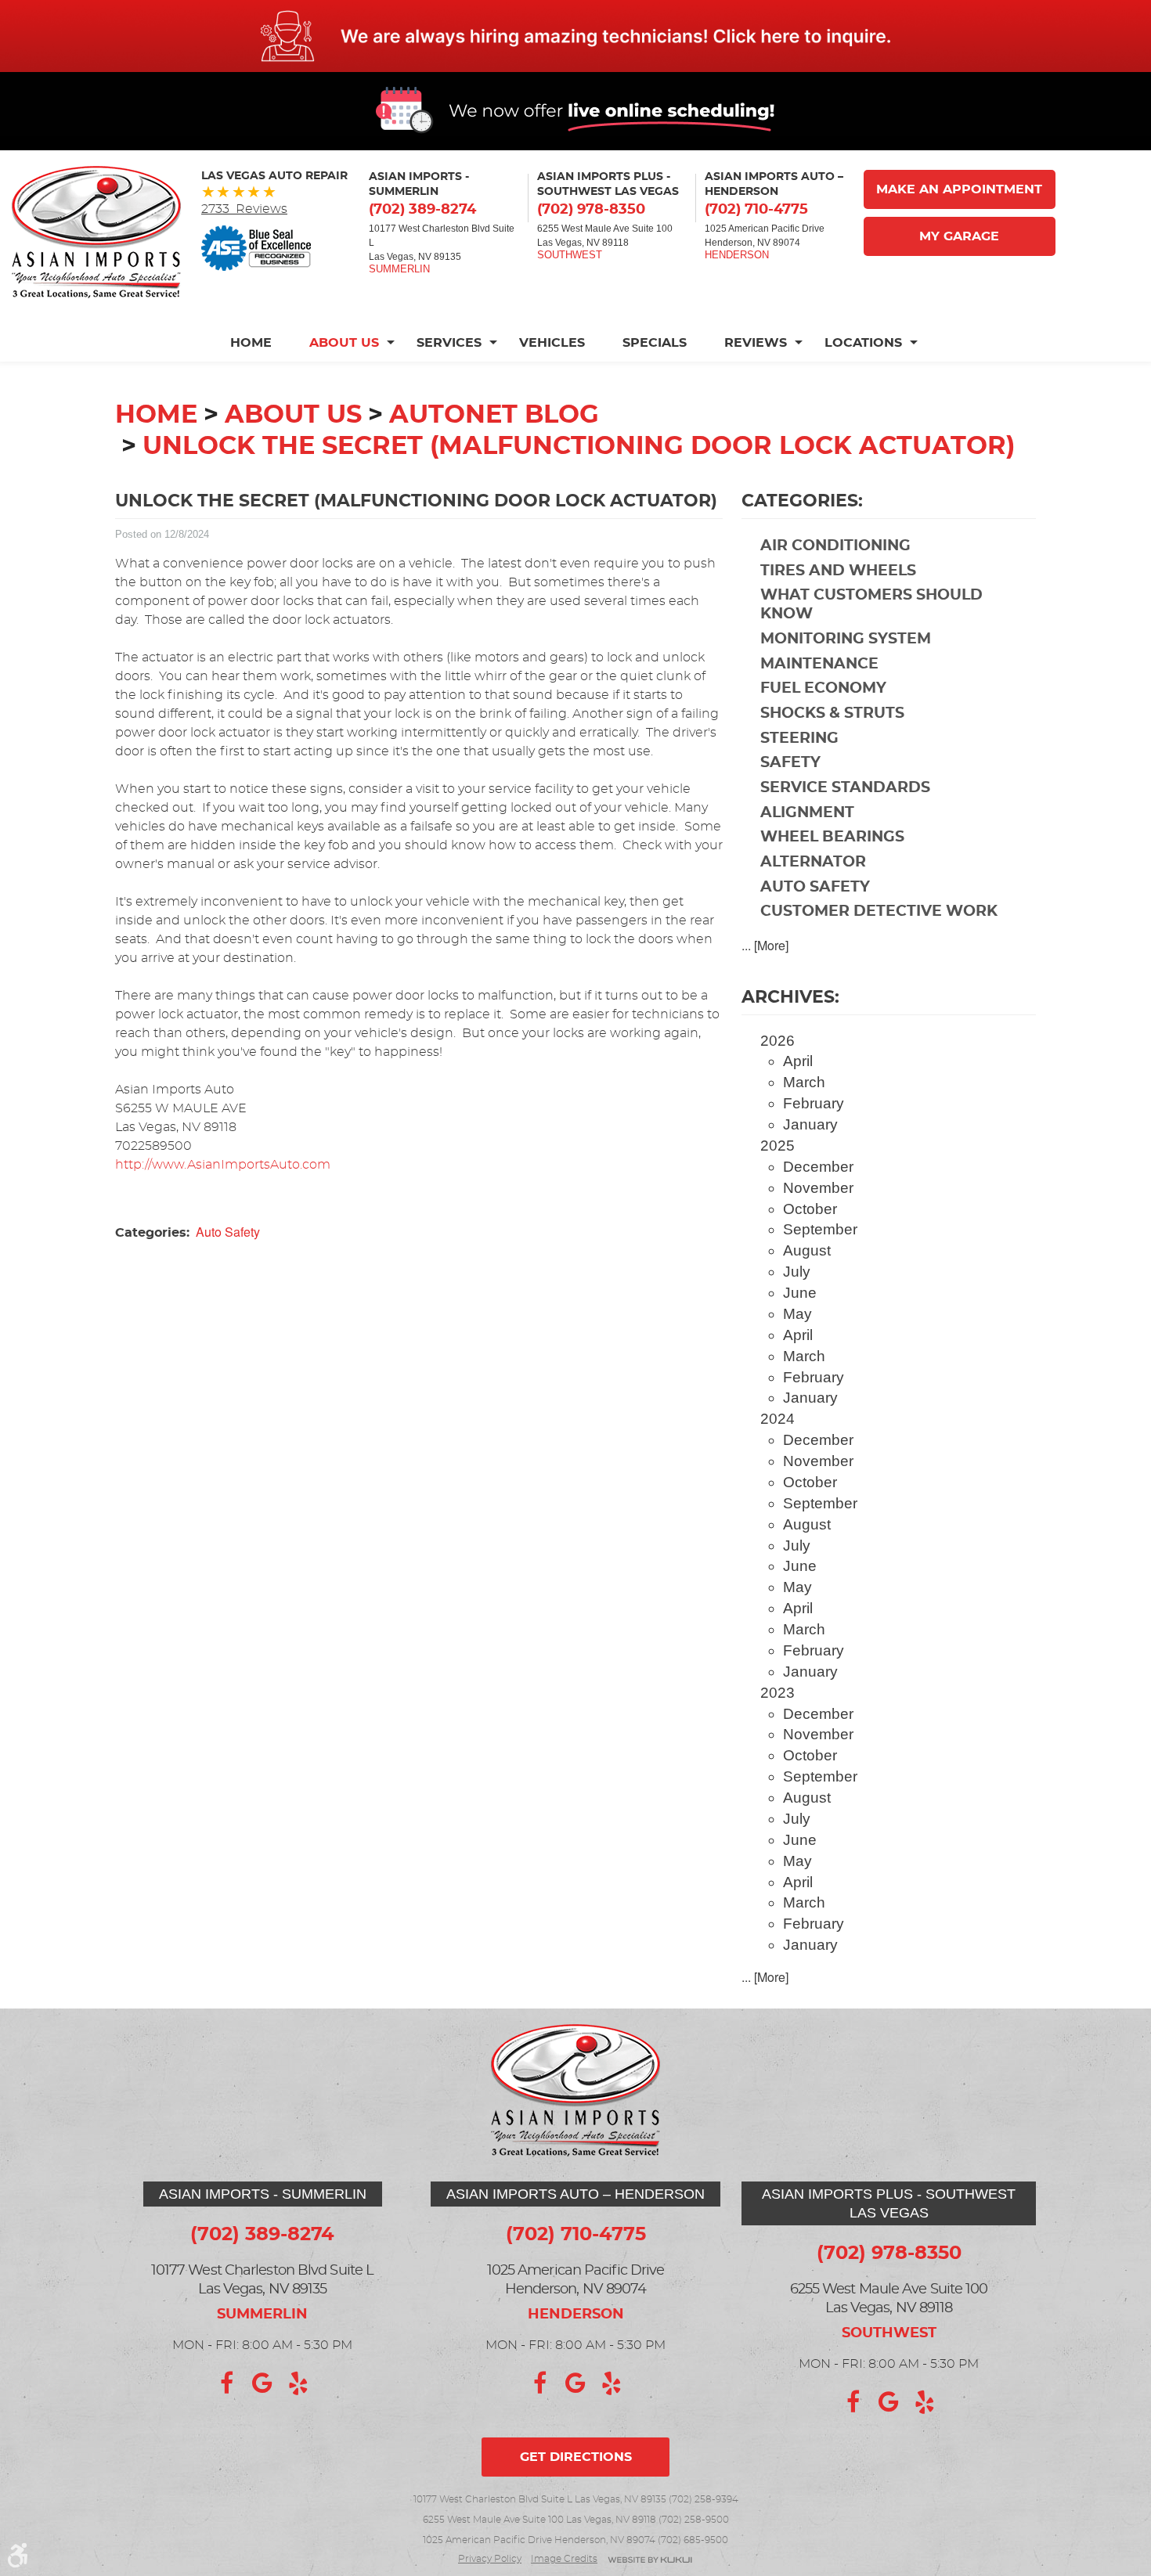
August (807, 1250)
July (797, 1272)
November (818, 1188)
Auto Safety (228, 1232)
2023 (778, 1693)
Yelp (298, 2383)
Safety (790, 763)
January (810, 1124)
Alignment (807, 813)
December (818, 1167)
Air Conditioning (835, 546)
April (798, 1061)
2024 (778, 1419)
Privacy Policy (490, 2559)
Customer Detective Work (879, 912)
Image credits (564, 2559)
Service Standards (845, 788)
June (800, 1293)
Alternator (813, 862)
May (797, 1314)
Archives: (790, 997)
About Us (344, 343)
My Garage (959, 236)
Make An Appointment (959, 189)
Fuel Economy (823, 688)
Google (262, 2383)
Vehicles (552, 343)
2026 (778, 1041)
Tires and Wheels (838, 571)
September (820, 1229)
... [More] (765, 945)
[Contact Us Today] (575, 36)
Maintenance (819, 664)
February (814, 1103)
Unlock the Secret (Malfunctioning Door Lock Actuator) (579, 446)
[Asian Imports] (96, 232)
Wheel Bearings (832, 837)
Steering (799, 739)
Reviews (756, 343)
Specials (655, 343)
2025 (778, 1146)
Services (449, 343)
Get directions (576, 2457)
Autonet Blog (494, 415)
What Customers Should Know (871, 605)
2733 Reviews (244, 209)
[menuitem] (260, 343)
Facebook (226, 2383)
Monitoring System (846, 639)
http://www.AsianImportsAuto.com (223, 1165)
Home (251, 343)
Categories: (802, 501)
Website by (650, 2561)
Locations (863, 343)
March (804, 1082)
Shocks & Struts (832, 713)
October (810, 1209)
